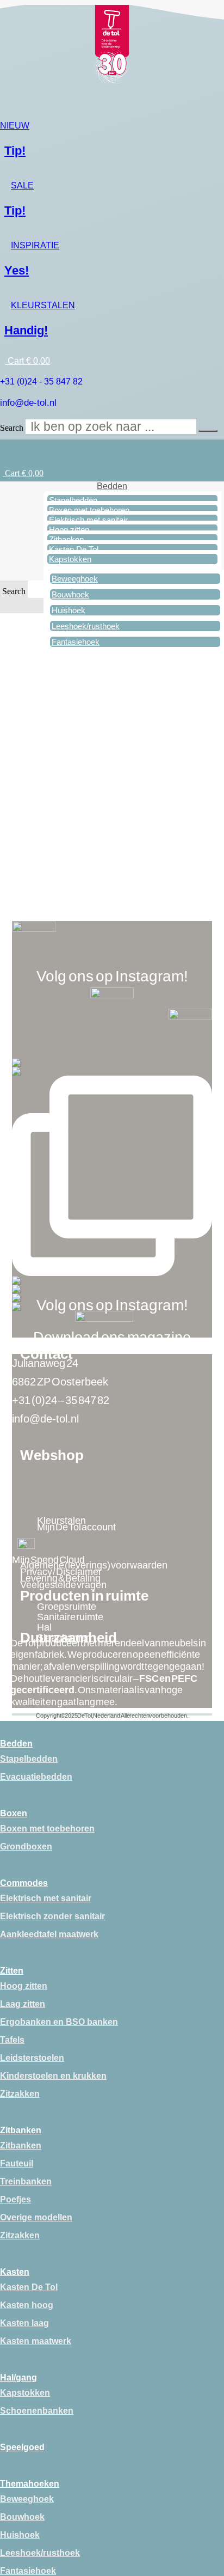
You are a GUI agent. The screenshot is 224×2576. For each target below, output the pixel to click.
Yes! (17, 270)
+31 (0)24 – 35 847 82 (61, 1400)
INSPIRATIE (35, 245)
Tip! (15, 151)
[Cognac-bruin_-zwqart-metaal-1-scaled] (112, 751)
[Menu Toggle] (217, 448)
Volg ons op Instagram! (112, 976)
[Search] (208, 431)
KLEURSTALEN (43, 305)
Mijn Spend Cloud (48, 1560)
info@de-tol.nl (28, 403)
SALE (22, 185)
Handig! (26, 330)
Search (12, 428)
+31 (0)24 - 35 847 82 (41, 381)
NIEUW (15, 126)
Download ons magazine (112, 1338)
